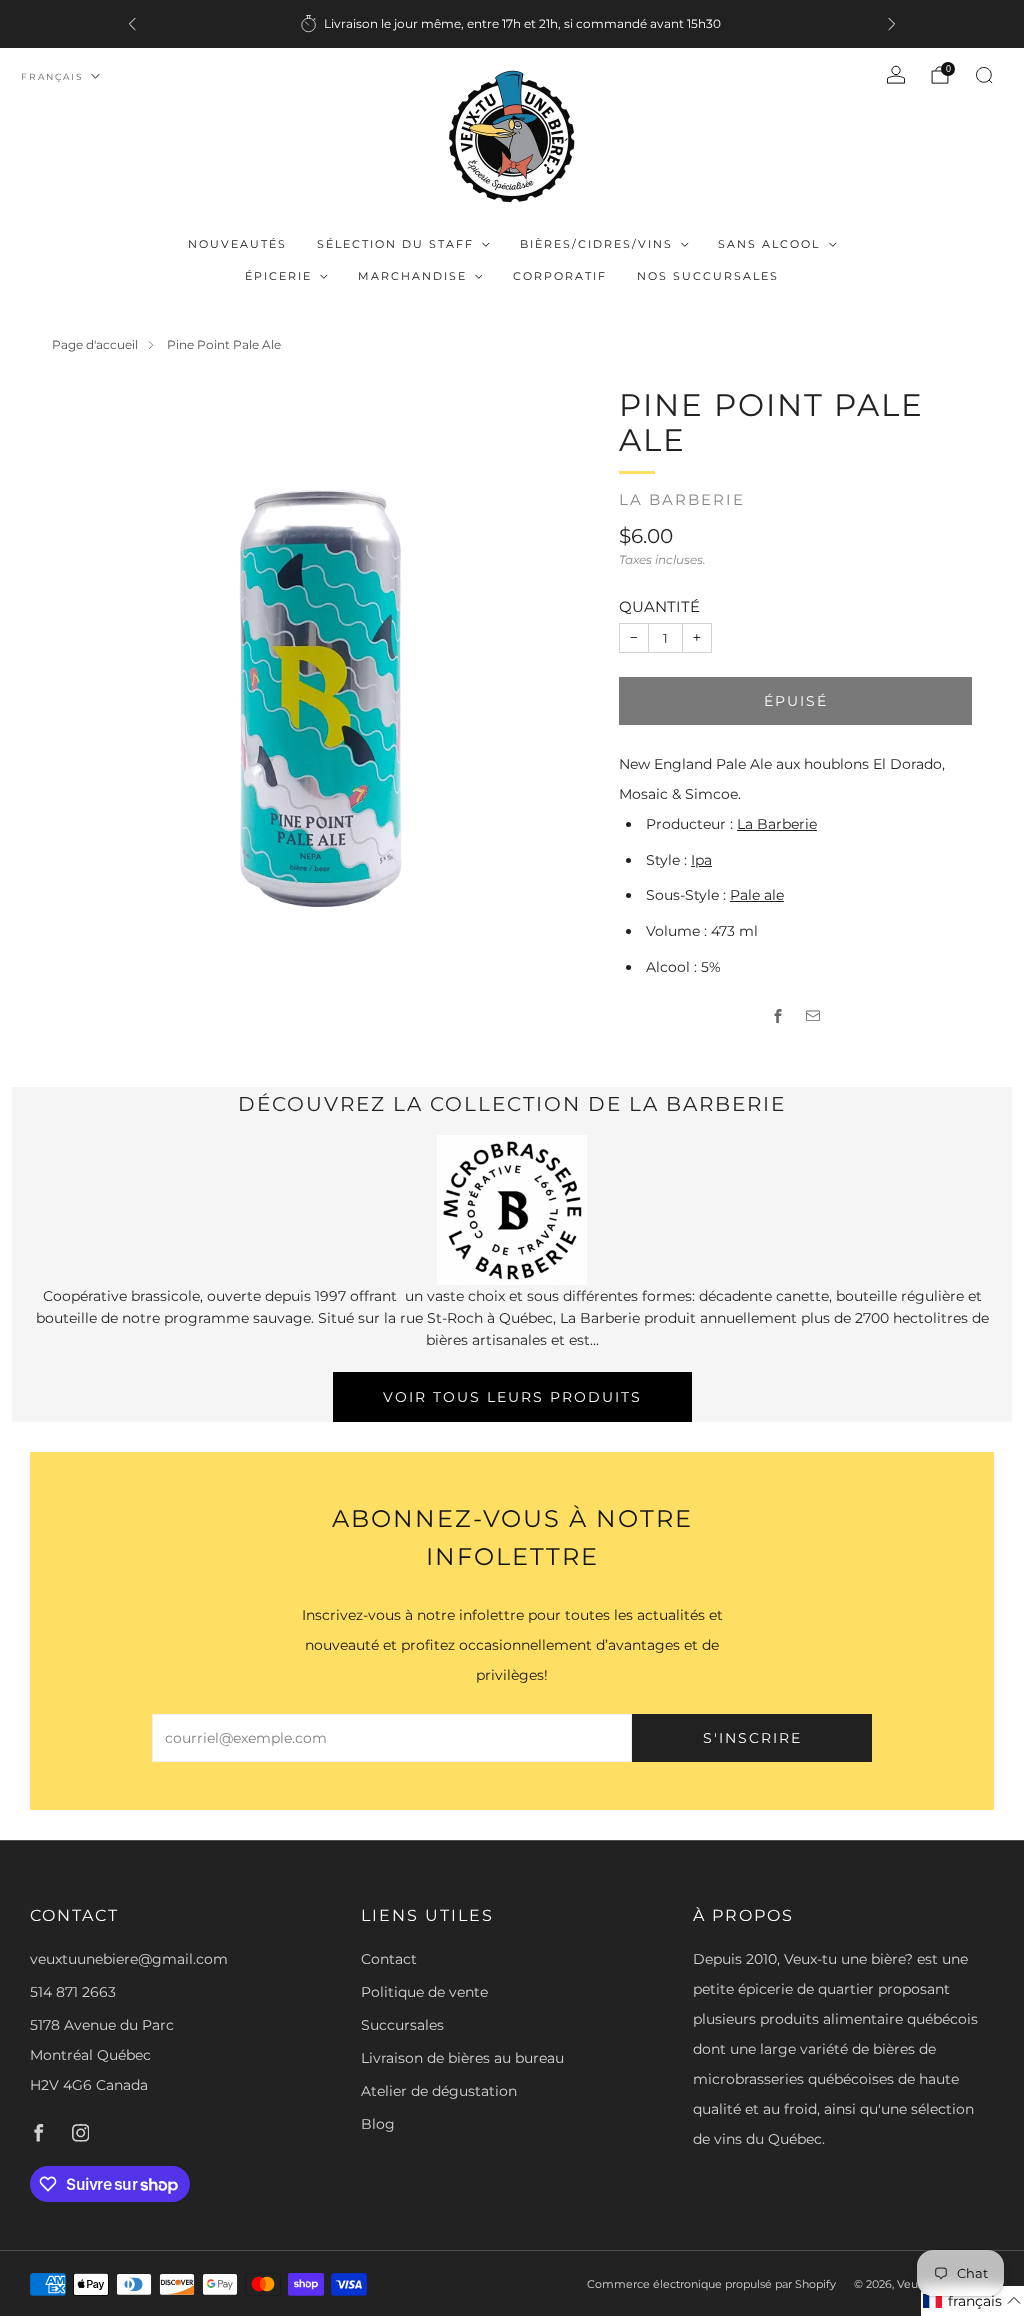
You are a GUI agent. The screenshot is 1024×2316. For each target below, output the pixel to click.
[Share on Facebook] (778, 1016)
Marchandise (412, 276)
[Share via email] (813, 1016)
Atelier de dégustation (439, 2091)
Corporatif (560, 276)
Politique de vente (424, 1992)
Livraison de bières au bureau (462, 2058)
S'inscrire (752, 1738)
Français (52, 76)
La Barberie (682, 500)
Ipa (701, 860)
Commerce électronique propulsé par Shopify (711, 2284)
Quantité (659, 606)
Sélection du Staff (395, 244)
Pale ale (757, 895)
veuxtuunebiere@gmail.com (129, 1959)
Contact (389, 1959)
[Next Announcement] (892, 24)
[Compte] (896, 75)
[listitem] (512, 24)
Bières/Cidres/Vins (596, 244)
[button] (972, 2301)
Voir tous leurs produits (512, 1397)
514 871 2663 (73, 1992)
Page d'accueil (95, 344)
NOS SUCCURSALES (708, 276)
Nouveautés (237, 244)
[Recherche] (984, 75)
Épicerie (278, 276)
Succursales (402, 2025)
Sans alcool (769, 244)
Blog (378, 2124)
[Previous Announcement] (132, 24)
